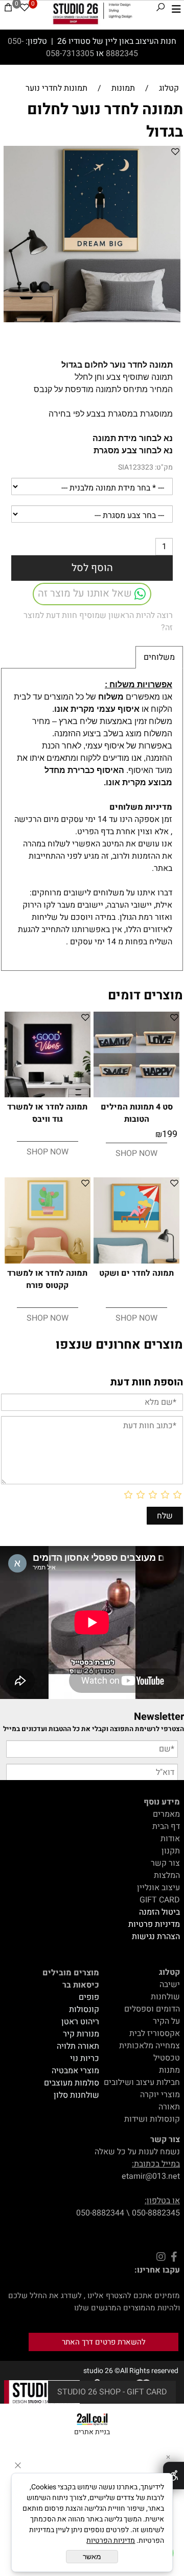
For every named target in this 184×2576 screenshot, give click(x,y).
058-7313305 (71, 54)
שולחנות (165, 1997)
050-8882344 (100, 2213)
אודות (170, 1839)
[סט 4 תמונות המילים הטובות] (136, 1095)
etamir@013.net (151, 2176)
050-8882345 (156, 2213)
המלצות (167, 1875)
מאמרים (166, 1814)
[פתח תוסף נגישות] (174, 2476)
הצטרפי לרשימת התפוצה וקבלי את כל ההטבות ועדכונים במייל (94, 1729)
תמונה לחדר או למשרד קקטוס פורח (47, 1279)
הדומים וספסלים (152, 2009)
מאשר (92, 2557)
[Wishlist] (25, 9)
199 (170, 1134)
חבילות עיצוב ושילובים (142, 2082)
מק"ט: (164, 467)
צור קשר (165, 1863)
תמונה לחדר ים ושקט (136, 1273)
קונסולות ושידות (152, 2119)
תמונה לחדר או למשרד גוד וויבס (47, 1113)
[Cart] (8, 9)
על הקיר (166, 2021)
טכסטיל (167, 2058)
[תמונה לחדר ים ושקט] (136, 1261)
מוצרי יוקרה (160, 2095)
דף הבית (166, 1826)
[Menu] (176, 9)
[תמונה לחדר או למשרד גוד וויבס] (48, 1095)
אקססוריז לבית (155, 2033)
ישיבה (170, 1985)
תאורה (169, 2107)
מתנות (169, 2070)
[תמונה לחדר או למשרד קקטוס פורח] (48, 1261)
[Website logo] (93, 13)
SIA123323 (136, 467)
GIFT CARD (160, 1900)
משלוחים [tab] (159, 657)
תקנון (171, 1851)
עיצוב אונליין (158, 1888)
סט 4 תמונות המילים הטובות (137, 1113)
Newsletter (159, 1717)
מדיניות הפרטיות (111, 2541)
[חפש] (160, 9)
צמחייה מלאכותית (149, 2046)
